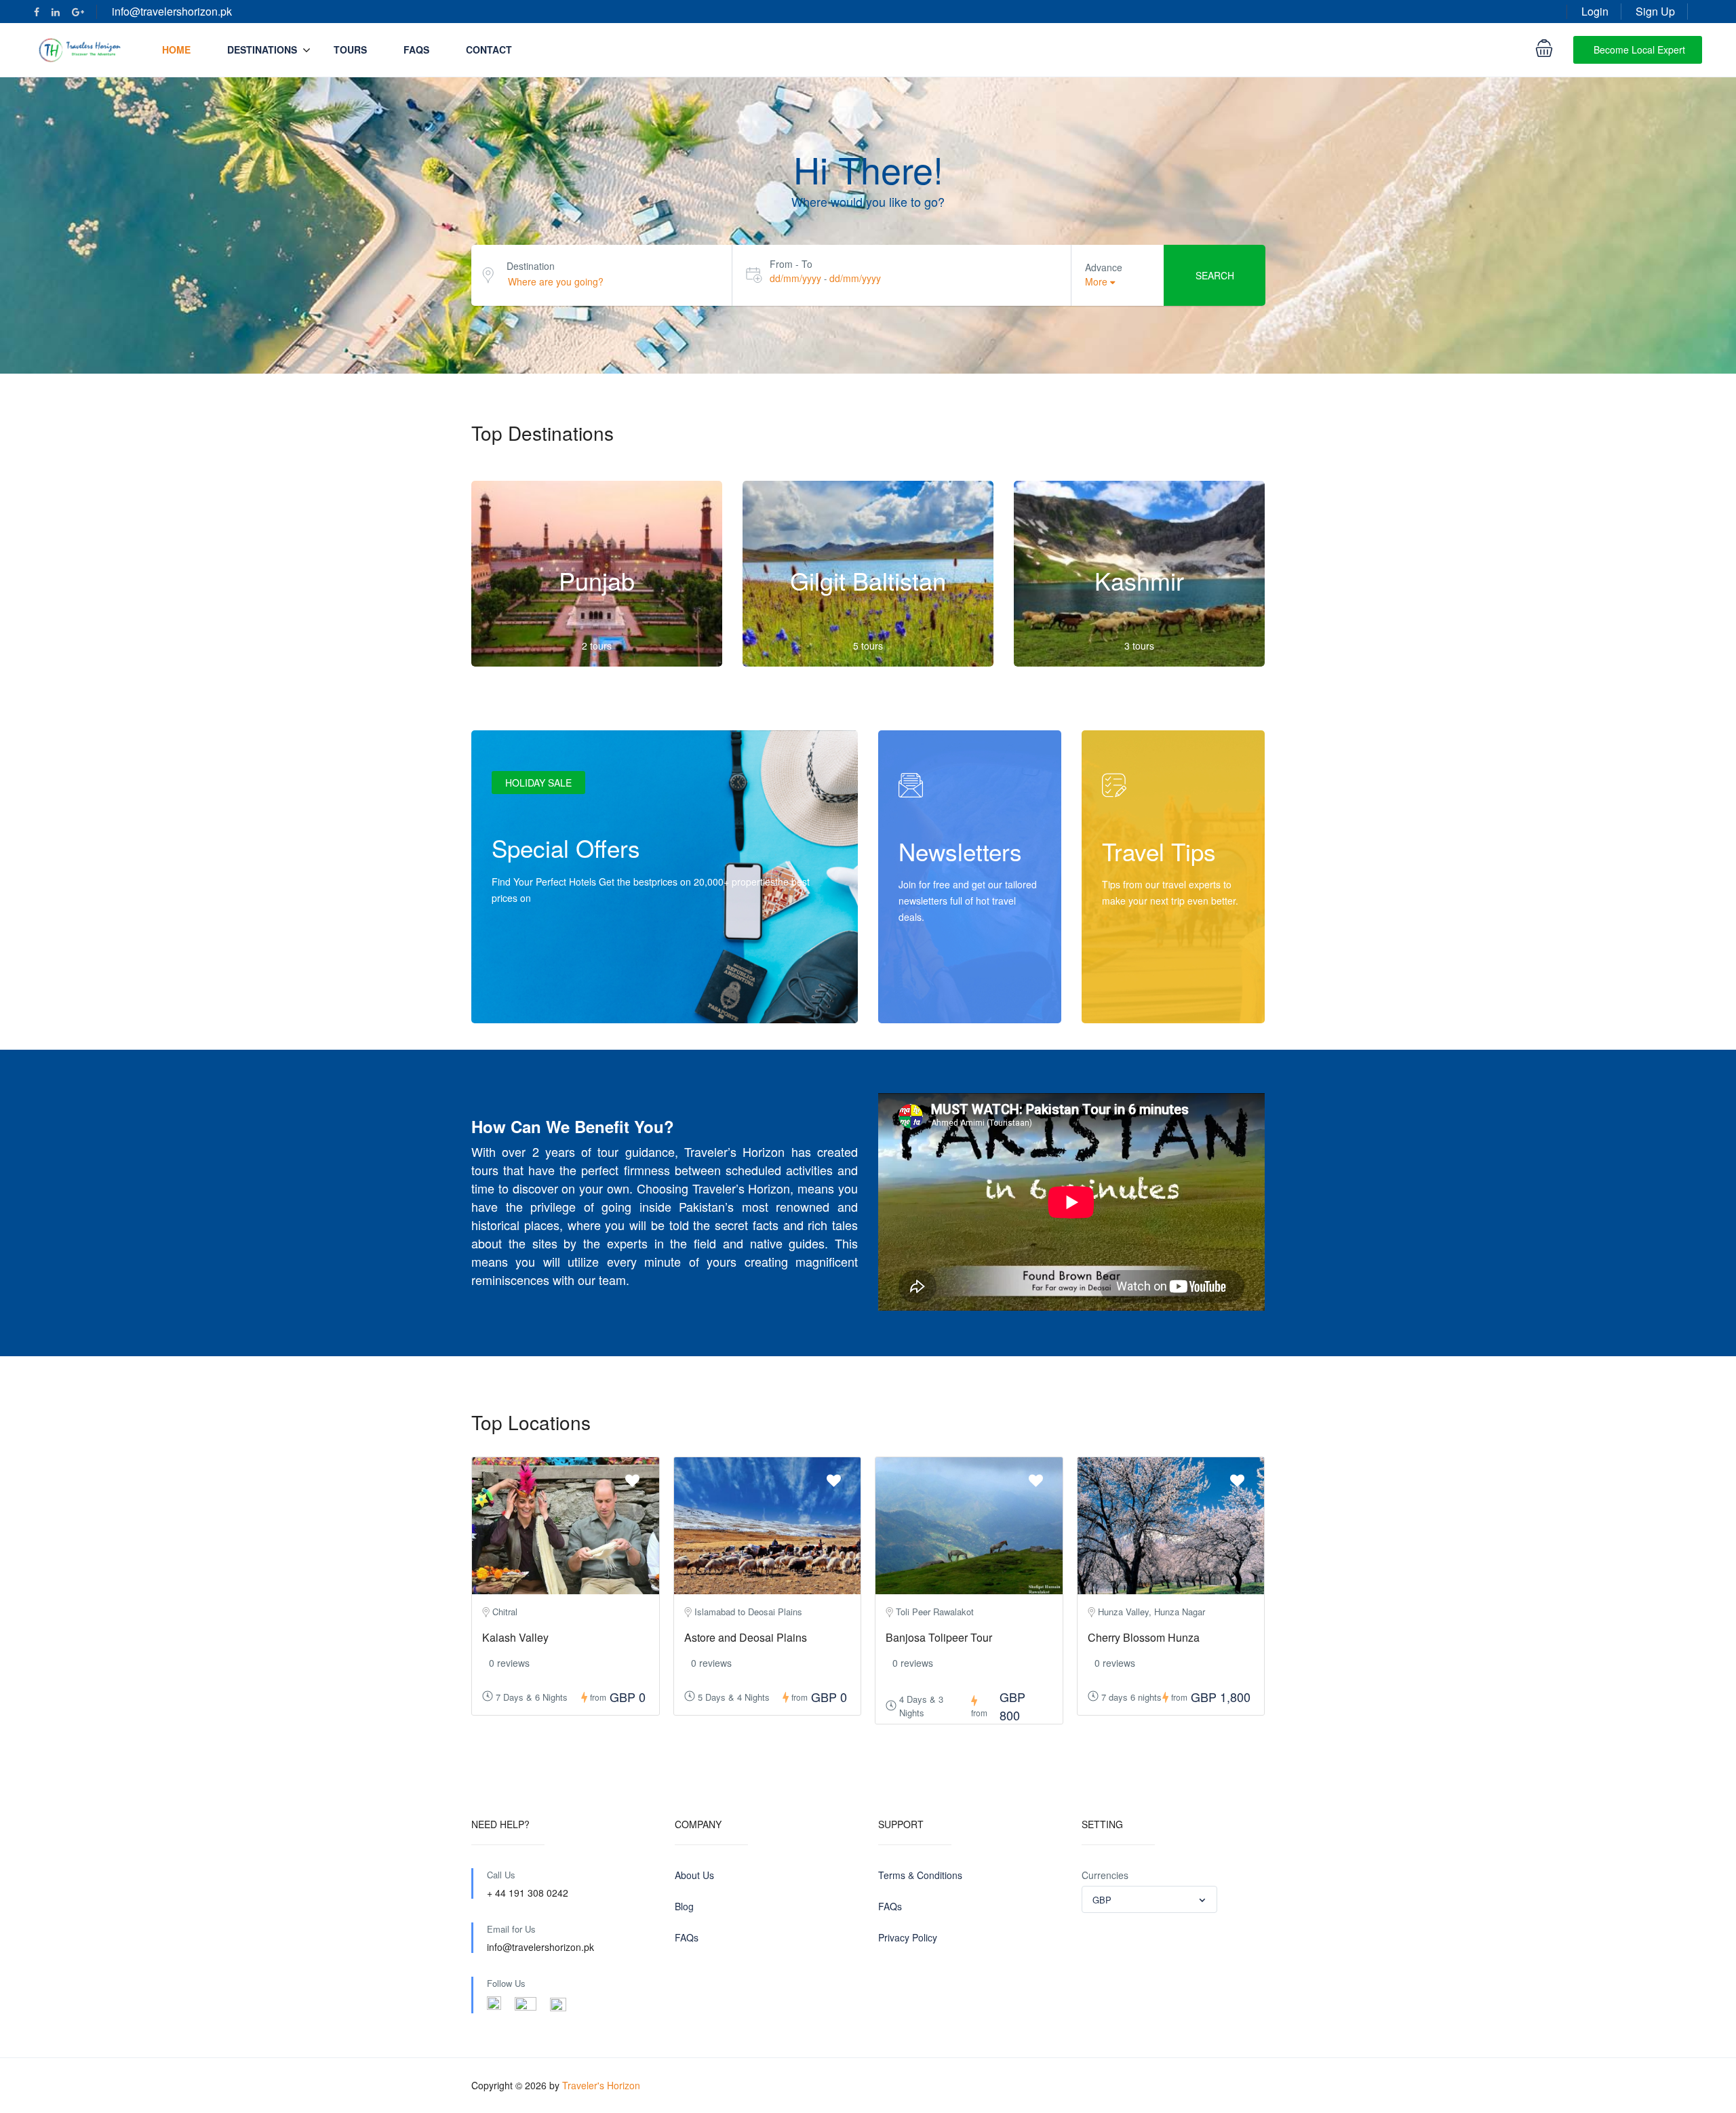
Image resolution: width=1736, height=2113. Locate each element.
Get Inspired (1143, 995)
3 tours (1139, 646)
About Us (694, 1875)
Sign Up (1655, 11)
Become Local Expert (1639, 50)
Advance (1104, 267)
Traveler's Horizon (601, 2085)
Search (1215, 275)
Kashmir (1139, 580)
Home (176, 50)
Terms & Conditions (920, 1875)
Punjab (597, 580)
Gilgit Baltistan (868, 580)
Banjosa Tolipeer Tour (939, 1637)
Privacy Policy (908, 1937)
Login (1595, 11)
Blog (684, 1906)
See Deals (528, 995)
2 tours (597, 646)
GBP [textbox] (1102, 1900)
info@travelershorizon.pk (172, 11)
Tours (350, 50)
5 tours (868, 646)
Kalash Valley (515, 1637)
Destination (531, 266)
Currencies (1105, 1875)
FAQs (416, 50)
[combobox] (1149, 1899)
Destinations (262, 50)
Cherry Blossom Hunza (1144, 1637)
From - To (791, 264)
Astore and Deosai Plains (746, 1637)
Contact (489, 50)
